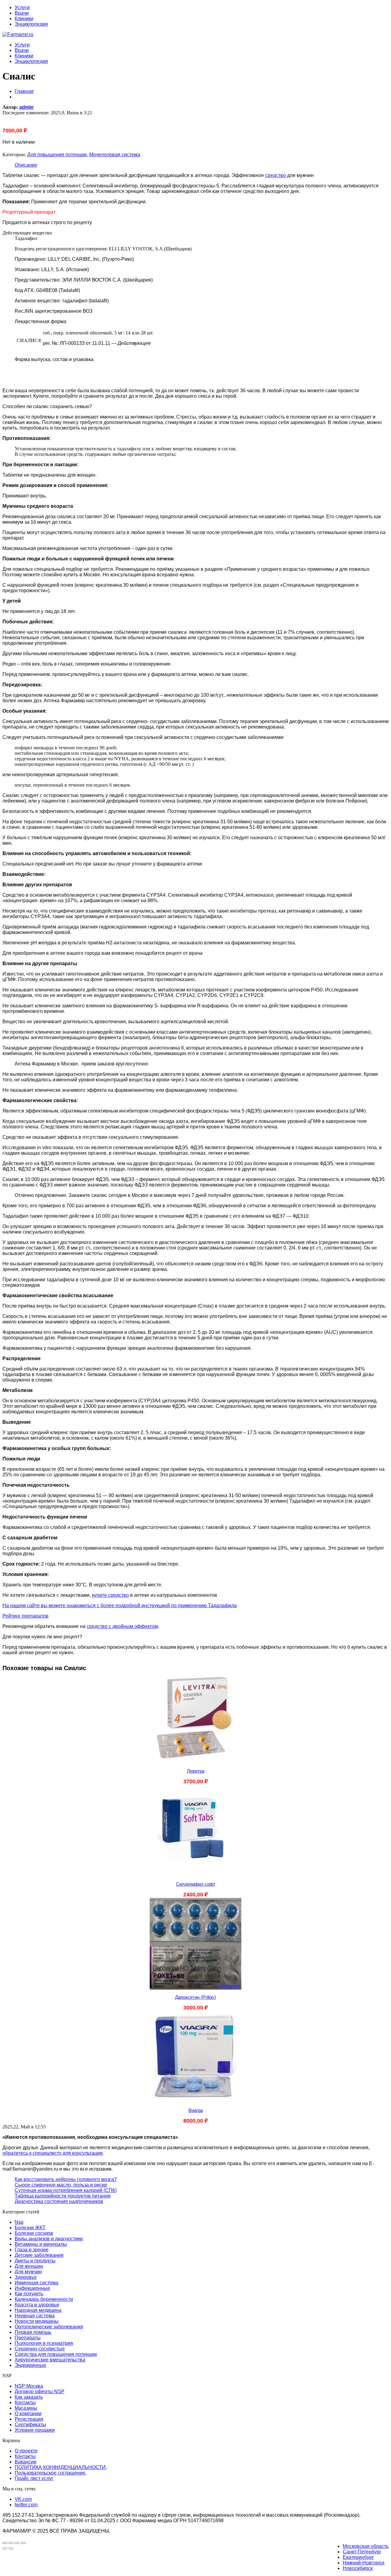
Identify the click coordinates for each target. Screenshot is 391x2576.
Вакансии (26, 2462)
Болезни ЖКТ (30, 2228)
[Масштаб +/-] (5, 2543)
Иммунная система (37, 2283)
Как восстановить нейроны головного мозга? (66, 2179)
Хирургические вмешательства (50, 2360)
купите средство (110, 1595)
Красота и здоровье (37, 2305)
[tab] (202, 165)
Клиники (24, 18)
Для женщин (29, 2266)
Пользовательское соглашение (50, 2473)
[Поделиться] (17, 2543)
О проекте (26, 2451)
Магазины (26, 2408)
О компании (28, 2414)
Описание (26, 165)
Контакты (25, 2403)
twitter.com (26, 2505)
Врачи (22, 13)
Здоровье (26, 2277)
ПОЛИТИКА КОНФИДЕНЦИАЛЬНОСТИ (60, 2467)
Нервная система (35, 2316)
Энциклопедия (31, 24)
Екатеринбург (358, 2557)
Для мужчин (28, 2272)
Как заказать (29, 2397)
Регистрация (29, 2419)
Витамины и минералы (41, 2244)
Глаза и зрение (32, 2250)
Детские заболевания (39, 2255)
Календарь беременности (44, 2299)
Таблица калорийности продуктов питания (63, 2196)
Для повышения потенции (57, 155)
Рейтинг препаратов (26, 1616)
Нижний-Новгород (364, 2563)
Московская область (366, 2546)
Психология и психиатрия (44, 2343)
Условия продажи (35, 2430)
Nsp (19, 2222)
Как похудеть (29, 2294)
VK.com (23, 2499)
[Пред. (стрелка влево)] (5, 2548)
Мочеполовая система (115, 155)
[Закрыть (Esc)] (23, 2543)
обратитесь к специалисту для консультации (53, 2153)
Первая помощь (33, 2332)
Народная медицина (38, 2310)
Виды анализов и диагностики (49, 2239)
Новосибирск (358, 2568)
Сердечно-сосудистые (40, 2349)
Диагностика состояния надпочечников (59, 2201)
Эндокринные (30, 2365)
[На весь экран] (11, 2543)
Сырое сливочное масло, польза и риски (61, 2185)
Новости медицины (37, 2321)
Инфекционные (32, 2288)
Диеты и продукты (35, 2261)
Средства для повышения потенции (56, 2354)
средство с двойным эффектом (122, 1626)
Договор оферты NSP (40, 2391)
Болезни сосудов (34, 2233)
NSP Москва (29, 2386)
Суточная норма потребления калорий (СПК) (66, 2190)
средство (276, 175)
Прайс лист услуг (34, 2478)
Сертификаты (30, 2425)
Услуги (22, 7)
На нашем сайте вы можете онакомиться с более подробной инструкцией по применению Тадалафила (120, 1605)
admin (26, 107)
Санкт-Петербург (362, 2552)
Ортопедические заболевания (49, 2327)
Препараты (28, 2338)
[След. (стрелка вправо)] (11, 2548)
